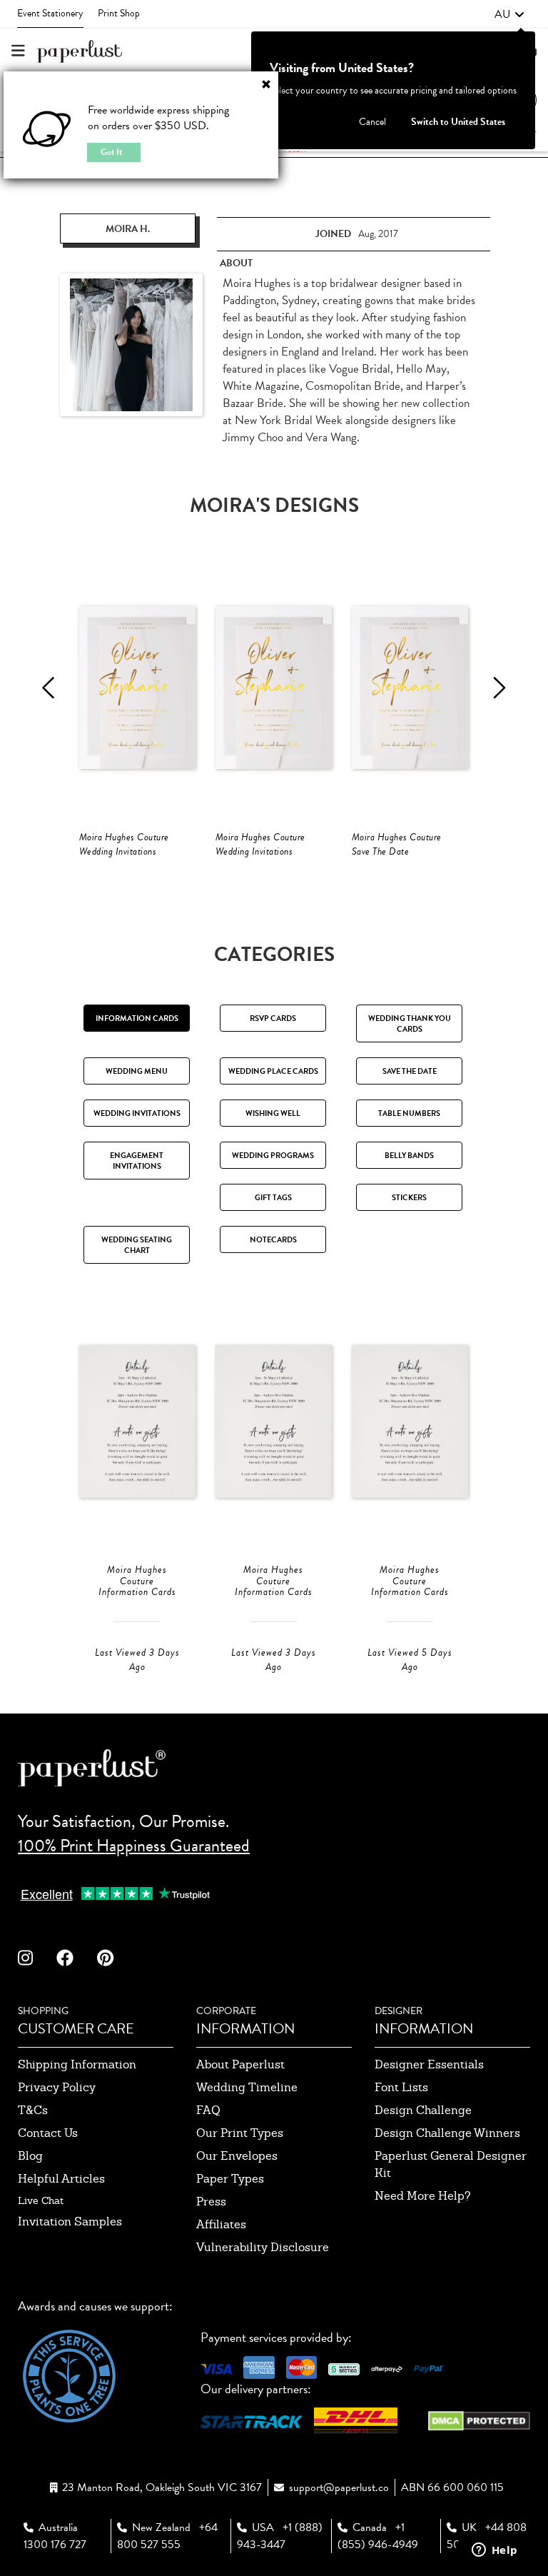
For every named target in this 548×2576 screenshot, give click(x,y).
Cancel (372, 122)
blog (30, 2156)
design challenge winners (447, 2133)
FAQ (208, 2110)
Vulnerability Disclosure (263, 2247)
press (211, 2202)
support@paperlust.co (339, 2487)
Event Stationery (50, 13)
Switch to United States (458, 122)
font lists (401, 2087)
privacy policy (57, 2087)
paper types (230, 2179)
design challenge (423, 2110)
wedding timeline (247, 2087)
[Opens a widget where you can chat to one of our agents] (494, 2551)
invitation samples (70, 2222)
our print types (240, 2133)
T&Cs (33, 2110)
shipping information (77, 2064)
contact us (48, 2133)
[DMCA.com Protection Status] (479, 2419)
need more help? (423, 2196)
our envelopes (237, 2156)
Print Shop (119, 13)
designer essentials (429, 2064)
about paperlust (240, 2064)
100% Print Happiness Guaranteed (134, 1846)
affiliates (221, 2224)
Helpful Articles (61, 2179)
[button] (509, 14)
